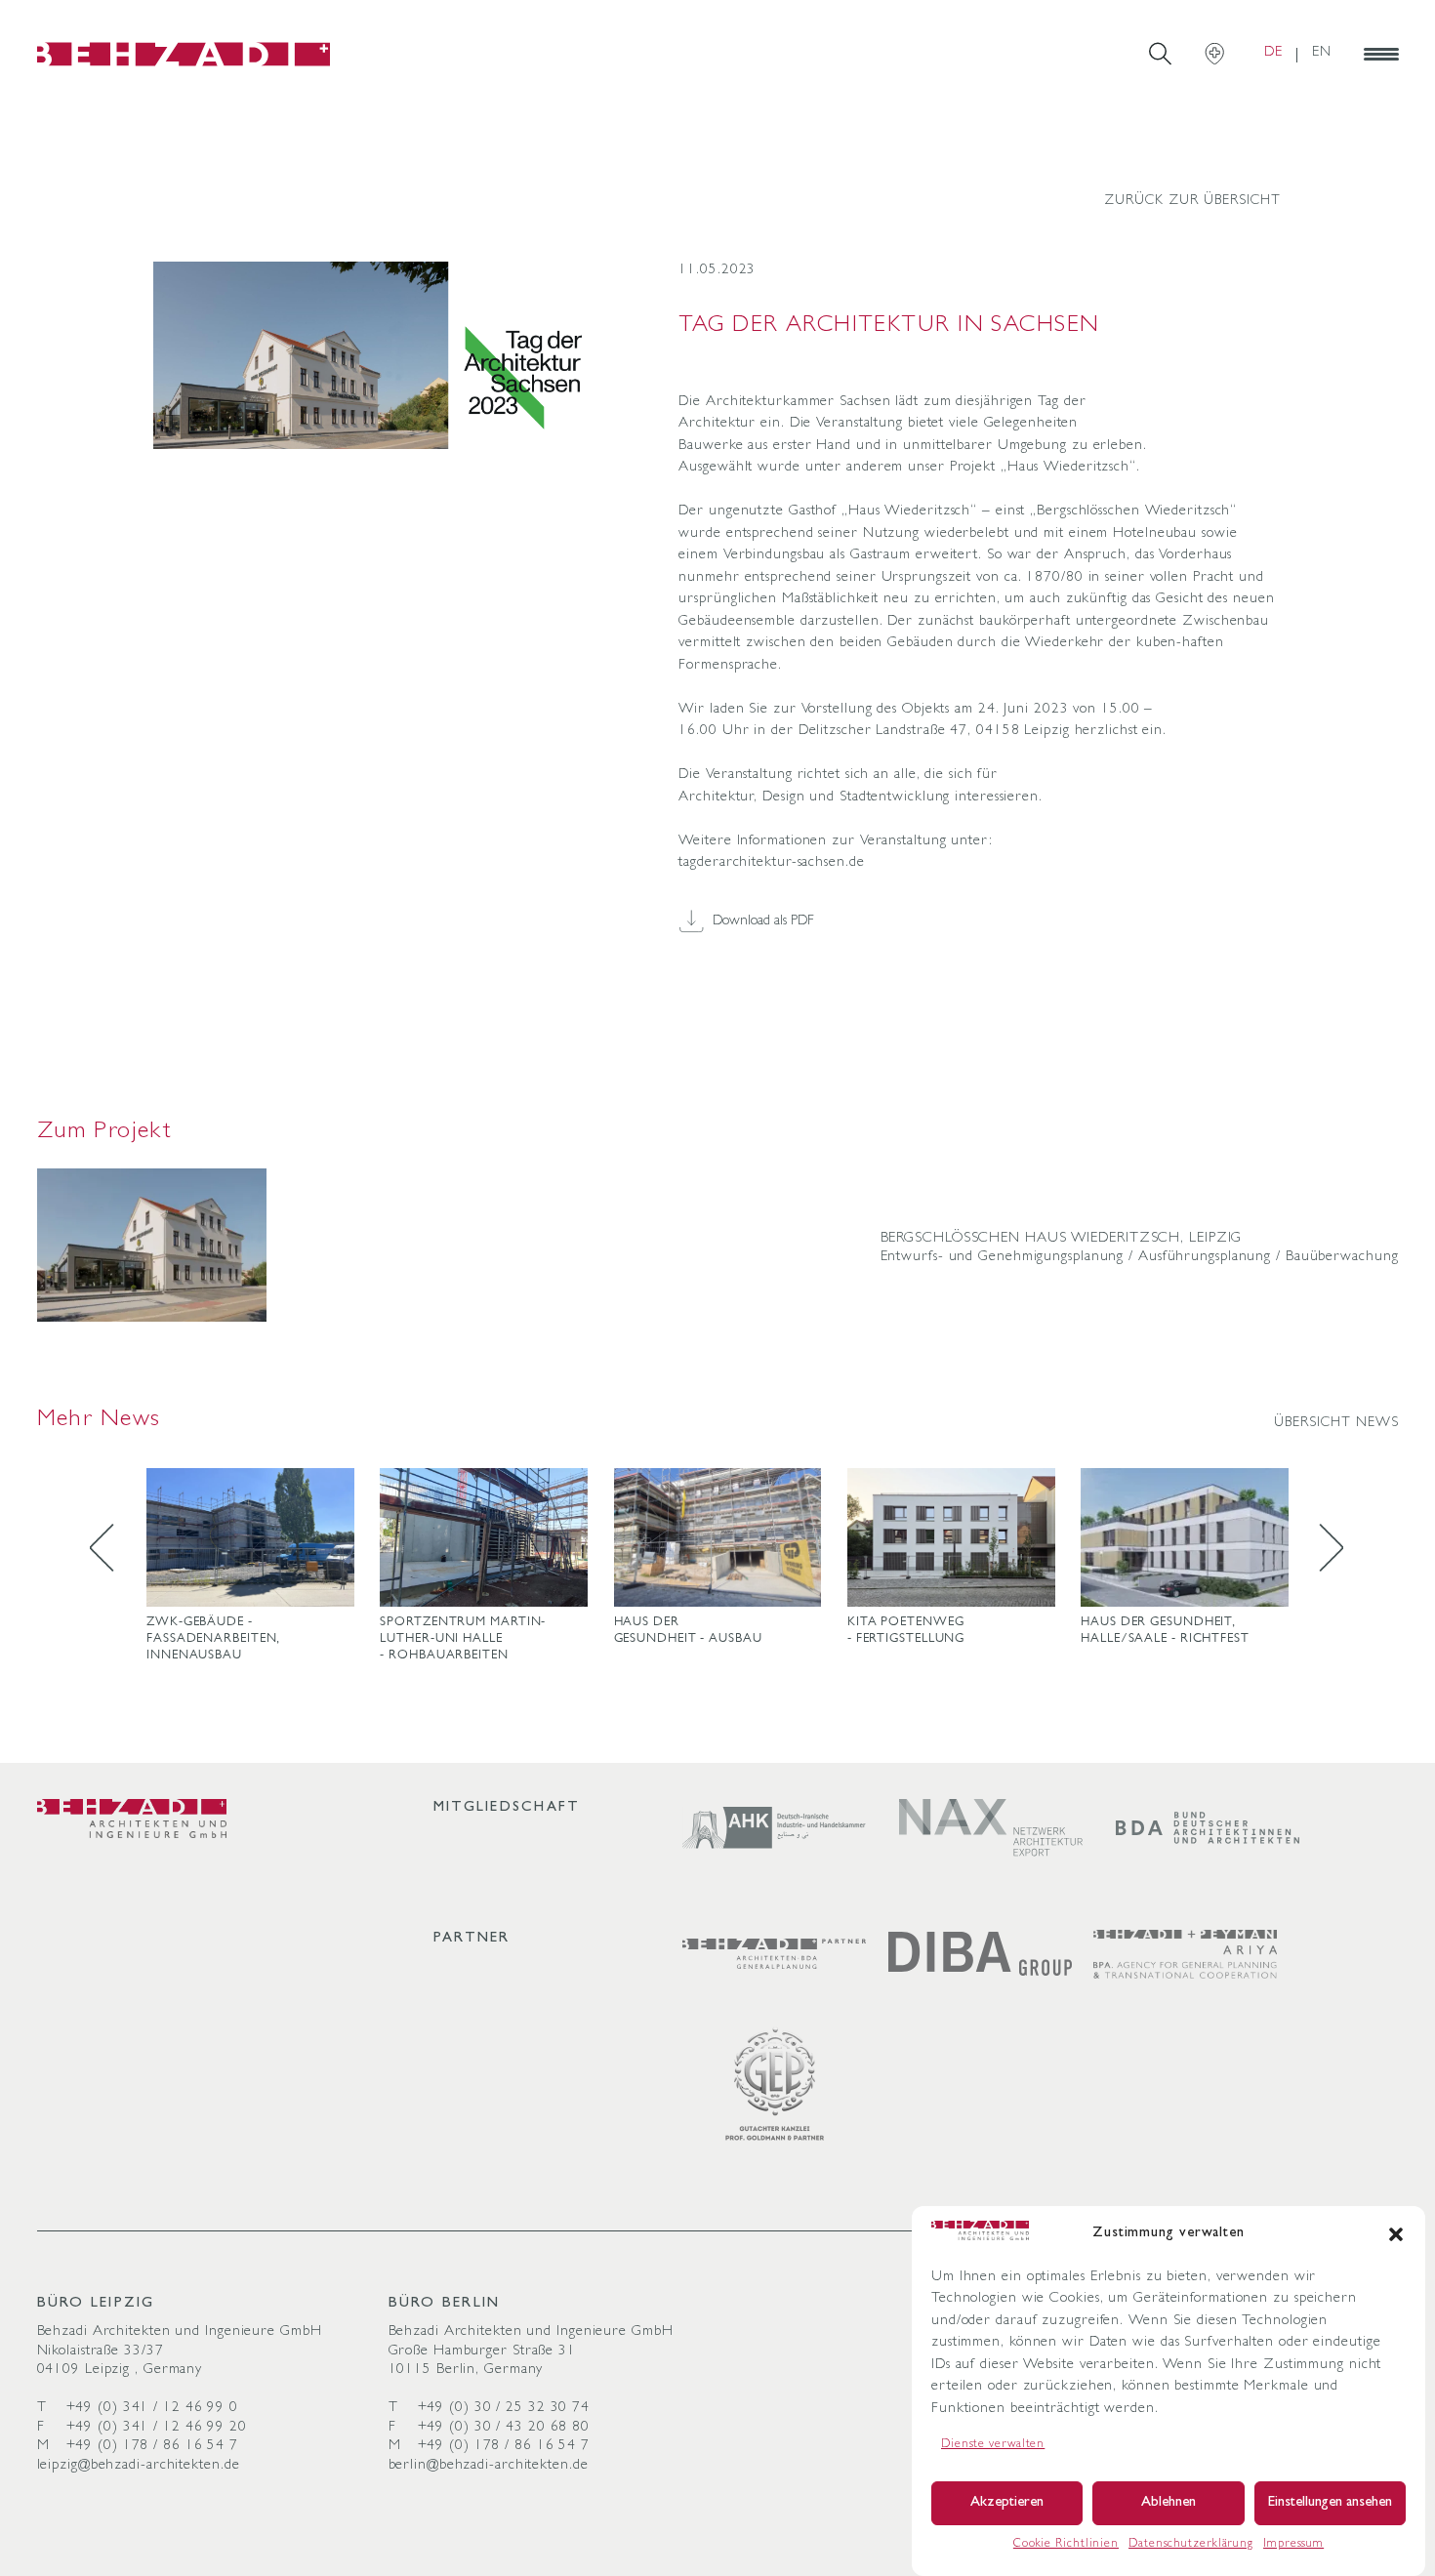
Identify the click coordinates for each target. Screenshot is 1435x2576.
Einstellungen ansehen (1330, 2503)
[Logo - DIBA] (980, 1954)
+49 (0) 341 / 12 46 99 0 (153, 2409)
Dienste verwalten (993, 2445)
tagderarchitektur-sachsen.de (771, 863)
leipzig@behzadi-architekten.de (139, 2466)
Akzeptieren (1007, 2503)
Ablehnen (1168, 2503)
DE (1273, 53)
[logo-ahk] (774, 1828)
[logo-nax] (991, 1828)
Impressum (1293, 2545)
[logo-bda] (1208, 1828)
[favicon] (184, 54)
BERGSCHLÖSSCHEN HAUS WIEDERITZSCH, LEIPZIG (1062, 1239)
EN (1322, 53)
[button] (1396, 2234)
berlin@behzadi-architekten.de (489, 2466)
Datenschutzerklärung (1191, 2545)
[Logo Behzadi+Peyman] (1185, 1954)
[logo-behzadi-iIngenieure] (132, 1819)
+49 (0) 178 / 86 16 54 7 (153, 2447)
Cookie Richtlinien (1066, 2545)
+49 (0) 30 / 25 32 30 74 (504, 2409)
